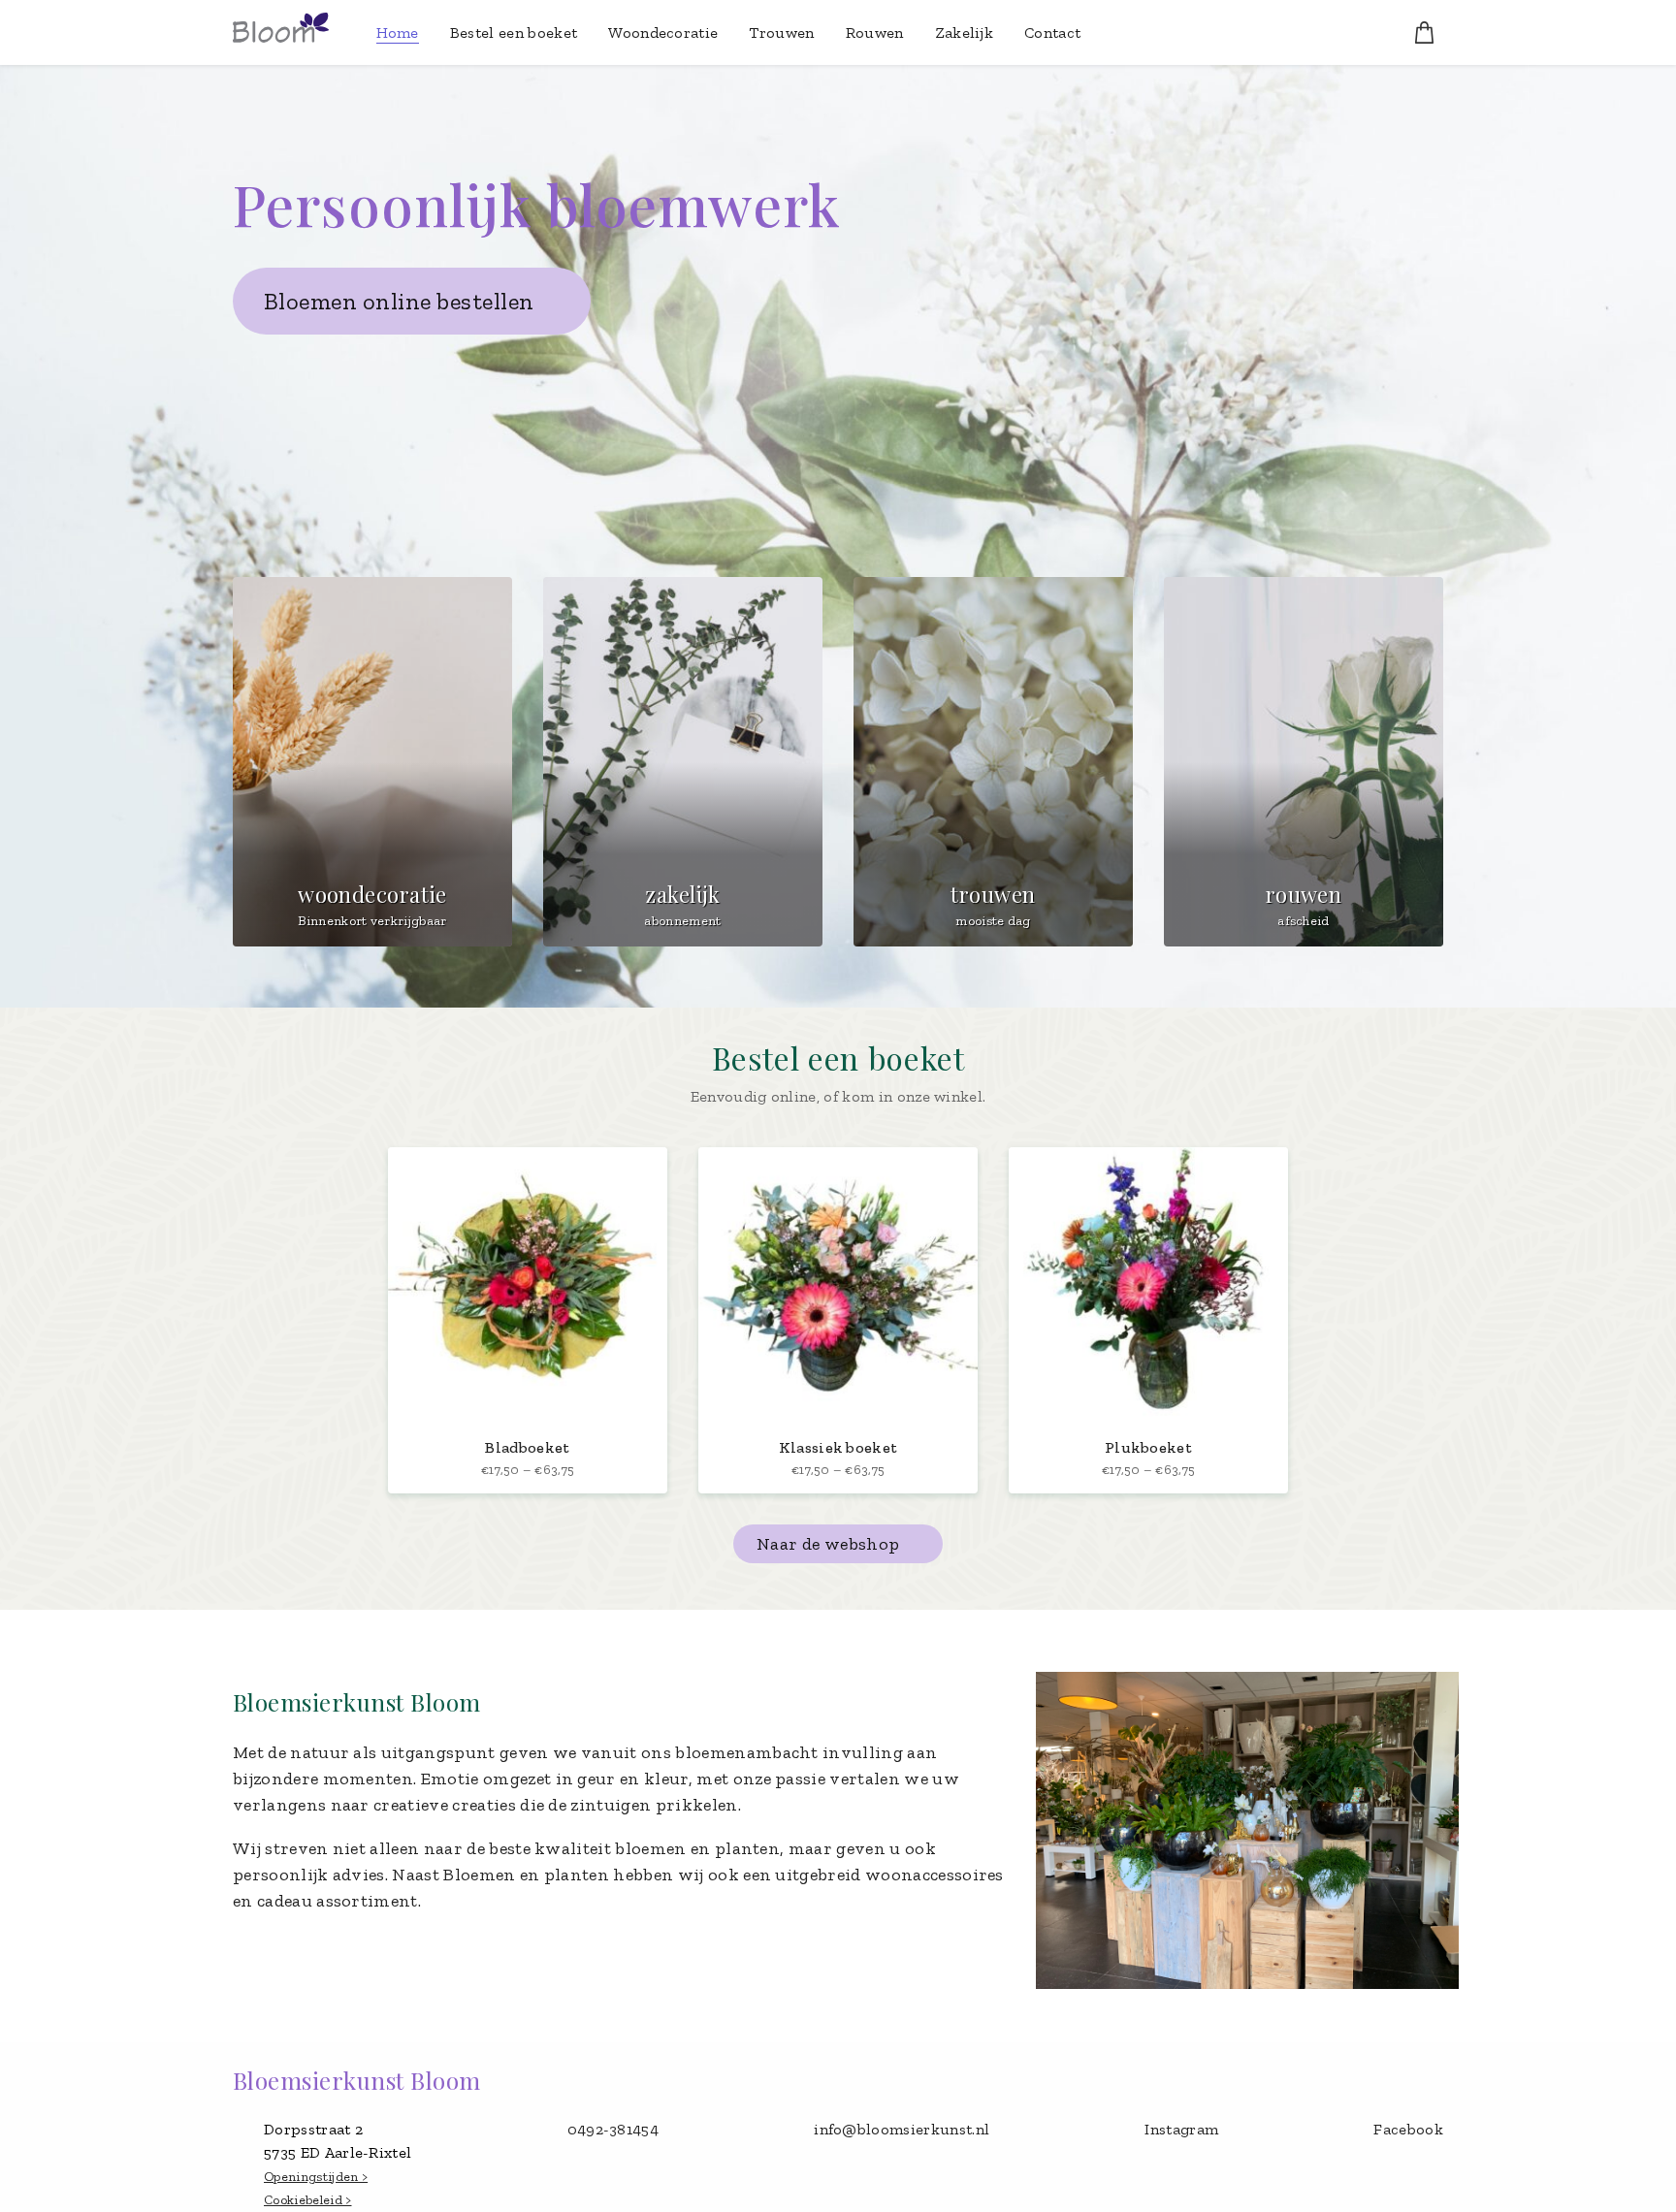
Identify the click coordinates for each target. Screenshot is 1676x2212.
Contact (1052, 32)
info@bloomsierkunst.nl (902, 2129)
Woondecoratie (663, 32)
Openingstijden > (316, 2177)
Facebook (1408, 2129)
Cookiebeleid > (307, 2200)
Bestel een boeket (514, 32)
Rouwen (875, 32)
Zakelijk (965, 32)
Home (398, 32)
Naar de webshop (828, 1544)
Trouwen (781, 32)
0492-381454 (613, 2129)
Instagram (1181, 2129)
